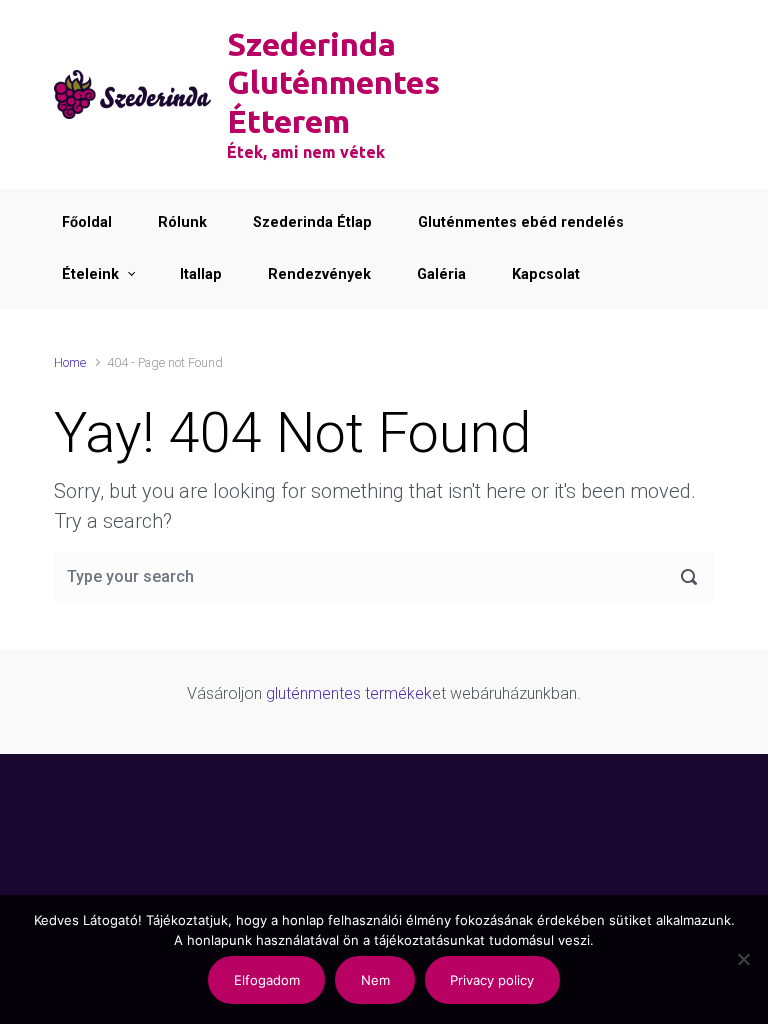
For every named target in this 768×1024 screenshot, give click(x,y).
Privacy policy (492, 980)
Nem (375, 980)
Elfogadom (267, 980)
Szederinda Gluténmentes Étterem (333, 82)
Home (70, 362)
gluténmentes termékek (349, 693)
